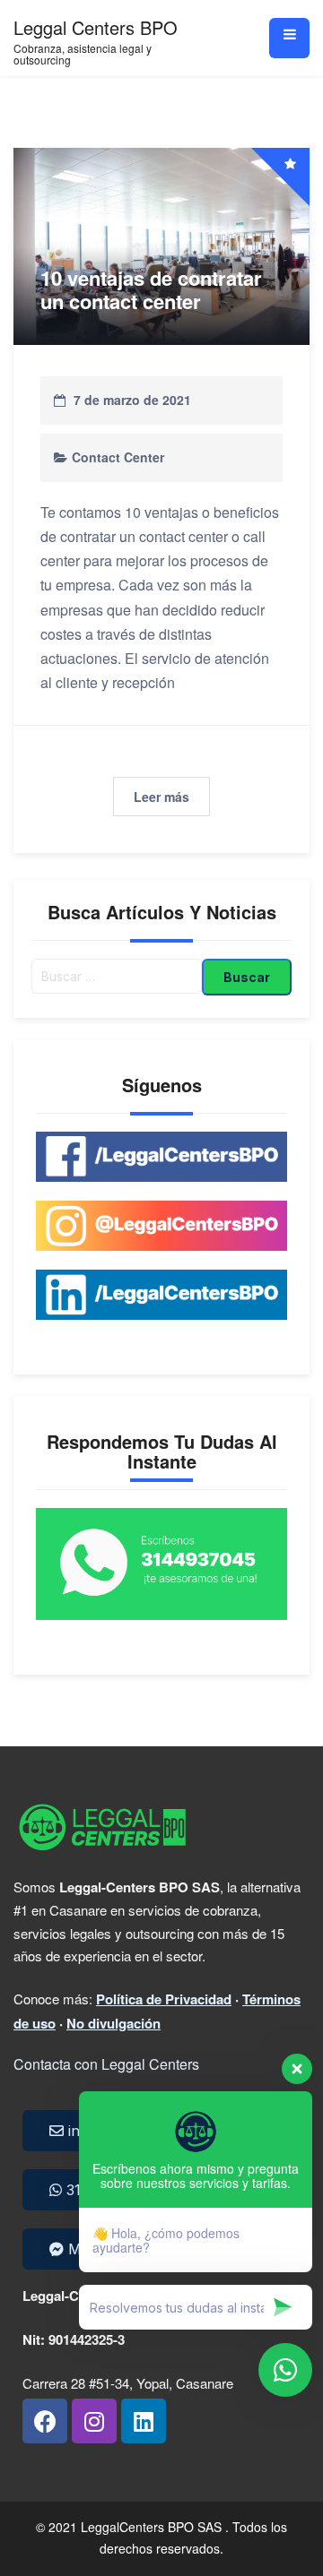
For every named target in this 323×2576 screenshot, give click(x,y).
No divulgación (113, 2023)
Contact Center (118, 457)
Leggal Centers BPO (96, 27)
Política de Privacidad (164, 1999)
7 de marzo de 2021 (132, 400)
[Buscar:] (117, 977)
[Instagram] (94, 2421)
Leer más (161, 797)
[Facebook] (45, 2421)
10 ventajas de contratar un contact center (151, 289)
